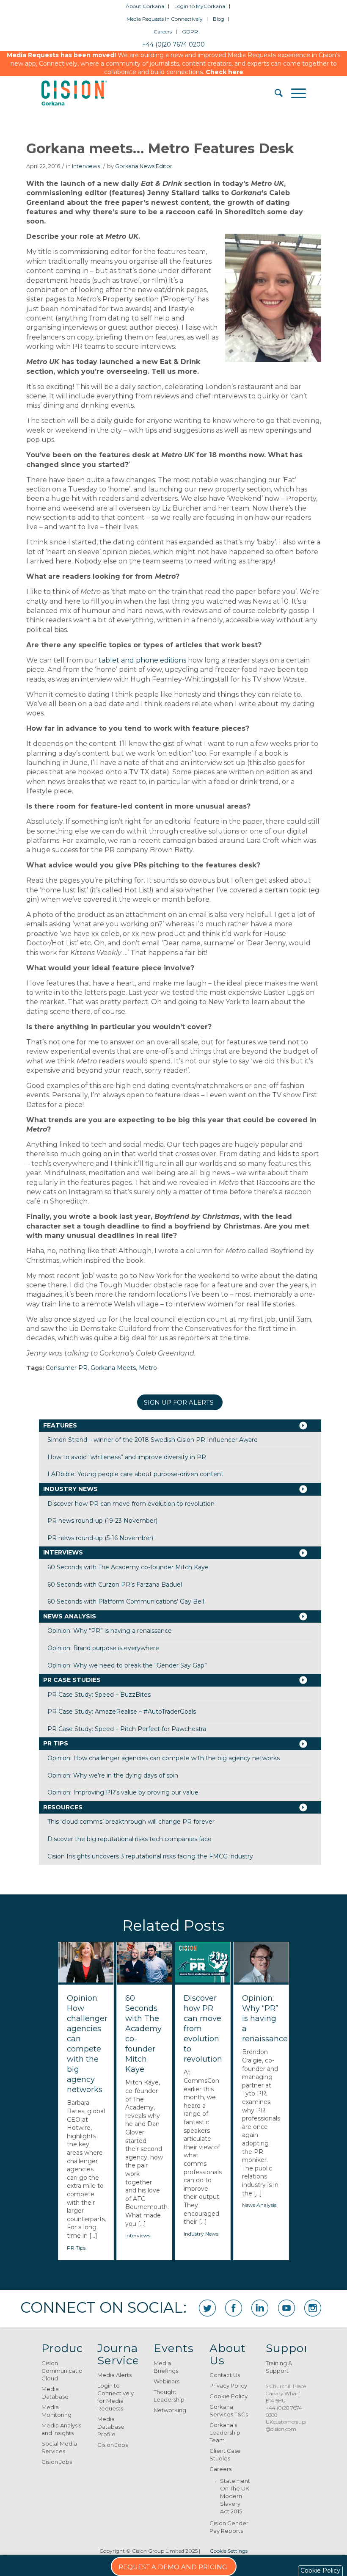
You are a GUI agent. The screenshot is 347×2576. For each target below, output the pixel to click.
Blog (219, 19)
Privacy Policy (228, 2385)
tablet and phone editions (142, 660)
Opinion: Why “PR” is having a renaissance (110, 1631)
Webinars (167, 2381)
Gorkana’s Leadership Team (225, 2432)
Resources (63, 1807)
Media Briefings (166, 2367)
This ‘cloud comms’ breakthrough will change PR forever (131, 1822)
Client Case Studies (225, 2455)
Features (60, 1425)
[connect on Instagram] (313, 2308)
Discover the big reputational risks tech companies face (129, 1839)
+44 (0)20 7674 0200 (173, 44)
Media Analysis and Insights (61, 2429)
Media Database (55, 2393)
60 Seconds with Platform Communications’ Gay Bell (126, 1601)
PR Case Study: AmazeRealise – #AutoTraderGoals (122, 1712)
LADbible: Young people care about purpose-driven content (135, 1474)
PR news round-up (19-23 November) (102, 1521)
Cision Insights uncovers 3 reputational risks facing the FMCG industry (150, 1856)
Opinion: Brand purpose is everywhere (103, 1648)
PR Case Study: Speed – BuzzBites (99, 1695)
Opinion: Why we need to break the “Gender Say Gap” (127, 1665)
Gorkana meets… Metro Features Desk (160, 148)
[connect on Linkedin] (260, 2308)
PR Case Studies (72, 1680)
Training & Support (279, 2367)
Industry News (70, 1489)
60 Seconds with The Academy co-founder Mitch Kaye (128, 1567)
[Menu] (294, 93)
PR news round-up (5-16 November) (100, 1538)
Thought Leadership (169, 2396)
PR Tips (56, 1743)
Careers (163, 32)
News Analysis (70, 1616)
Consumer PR (67, 1368)
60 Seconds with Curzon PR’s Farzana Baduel (115, 1585)
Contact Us (225, 2375)
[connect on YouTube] (286, 2308)
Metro (148, 1368)
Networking (170, 2410)
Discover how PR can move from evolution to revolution (131, 1504)
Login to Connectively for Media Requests (116, 2397)
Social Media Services (59, 2447)
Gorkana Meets (113, 1368)
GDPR (190, 32)
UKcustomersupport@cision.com (291, 2425)
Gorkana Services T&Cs (229, 2410)
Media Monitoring (56, 2411)
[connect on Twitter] (207, 2308)
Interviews (86, 166)
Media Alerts (114, 2375)
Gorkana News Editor (144, 166)
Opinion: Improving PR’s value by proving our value (123, 1792)
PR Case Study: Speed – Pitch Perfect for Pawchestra (127, 1729)
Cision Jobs (57, 2462)
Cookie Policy (229, 2396)
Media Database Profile (111, 2427)
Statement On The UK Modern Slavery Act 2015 (235, 2496)
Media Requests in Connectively (165, 19)
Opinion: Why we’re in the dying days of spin (113, 1775)
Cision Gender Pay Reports (229, 2527)
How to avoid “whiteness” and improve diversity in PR (127, 1457)
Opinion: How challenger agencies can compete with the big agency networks (164, 1758)
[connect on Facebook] (234, 2308)
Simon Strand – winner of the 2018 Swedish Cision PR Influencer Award (153, 1440)
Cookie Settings (229, 2551)
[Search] (274, 93)
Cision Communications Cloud (62, 2371)
